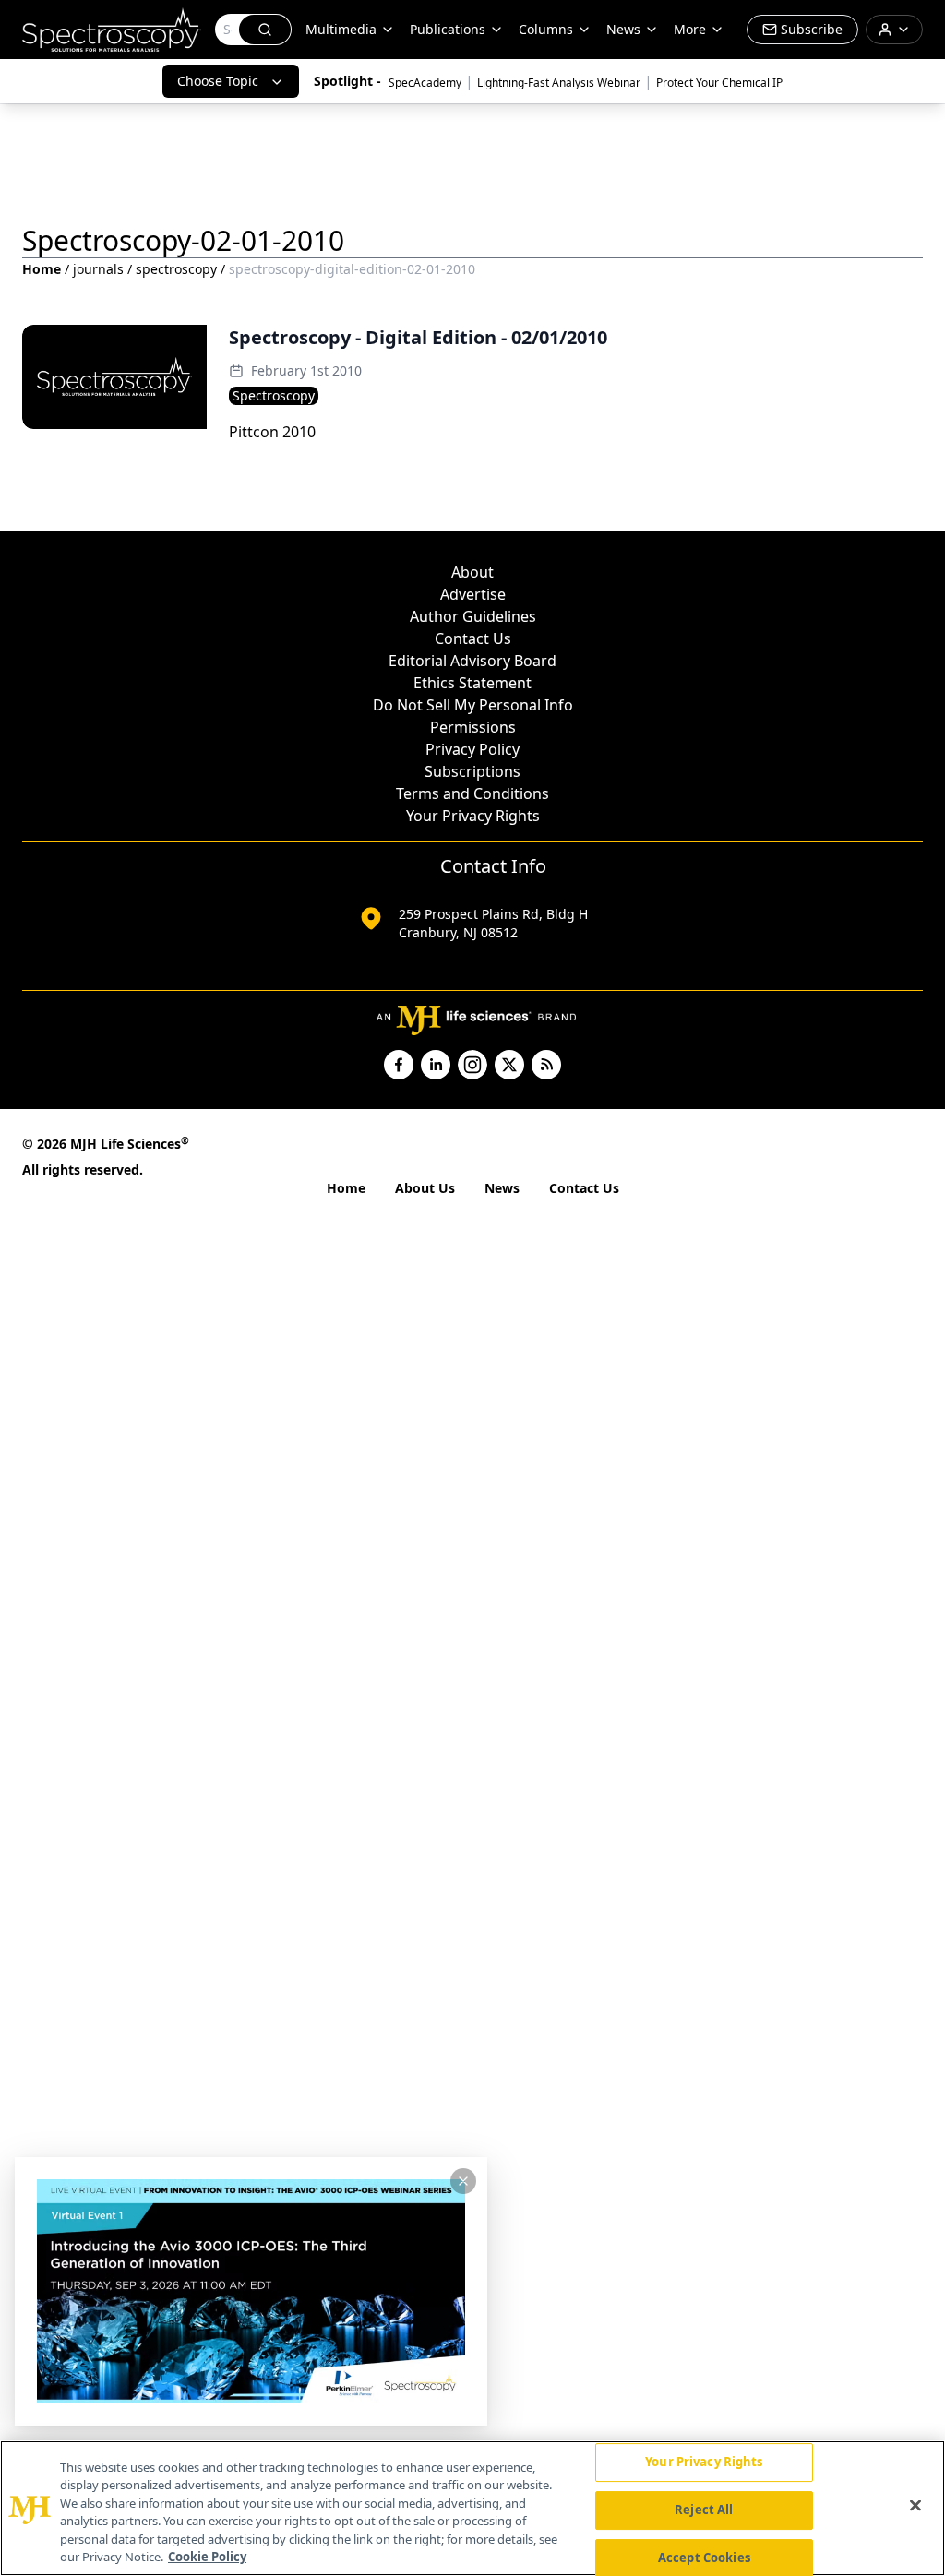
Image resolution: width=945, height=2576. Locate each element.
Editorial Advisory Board (472, 661)
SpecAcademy (425, 83)
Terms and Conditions (472, 793)
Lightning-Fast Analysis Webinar (559, 83)
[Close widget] (463, 2181)
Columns (546, 29)
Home (42, 269)
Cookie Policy (207, 2557)
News (502, 1188)
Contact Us (473, 638)
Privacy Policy (472, 749)
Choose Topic (218, 81)
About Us (425, 1188)
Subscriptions (472, 771)
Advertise (473, 594)
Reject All (704, 2510)
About (472, 572)
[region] (472, 2508)
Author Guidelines (473, 616)
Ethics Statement (472, 683)
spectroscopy (176, 269)
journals (98, 269)
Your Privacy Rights (473, 816)
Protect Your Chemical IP (719, 83)
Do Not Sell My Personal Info (473, 705)
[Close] (915, 2506)
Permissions (473, 727)
